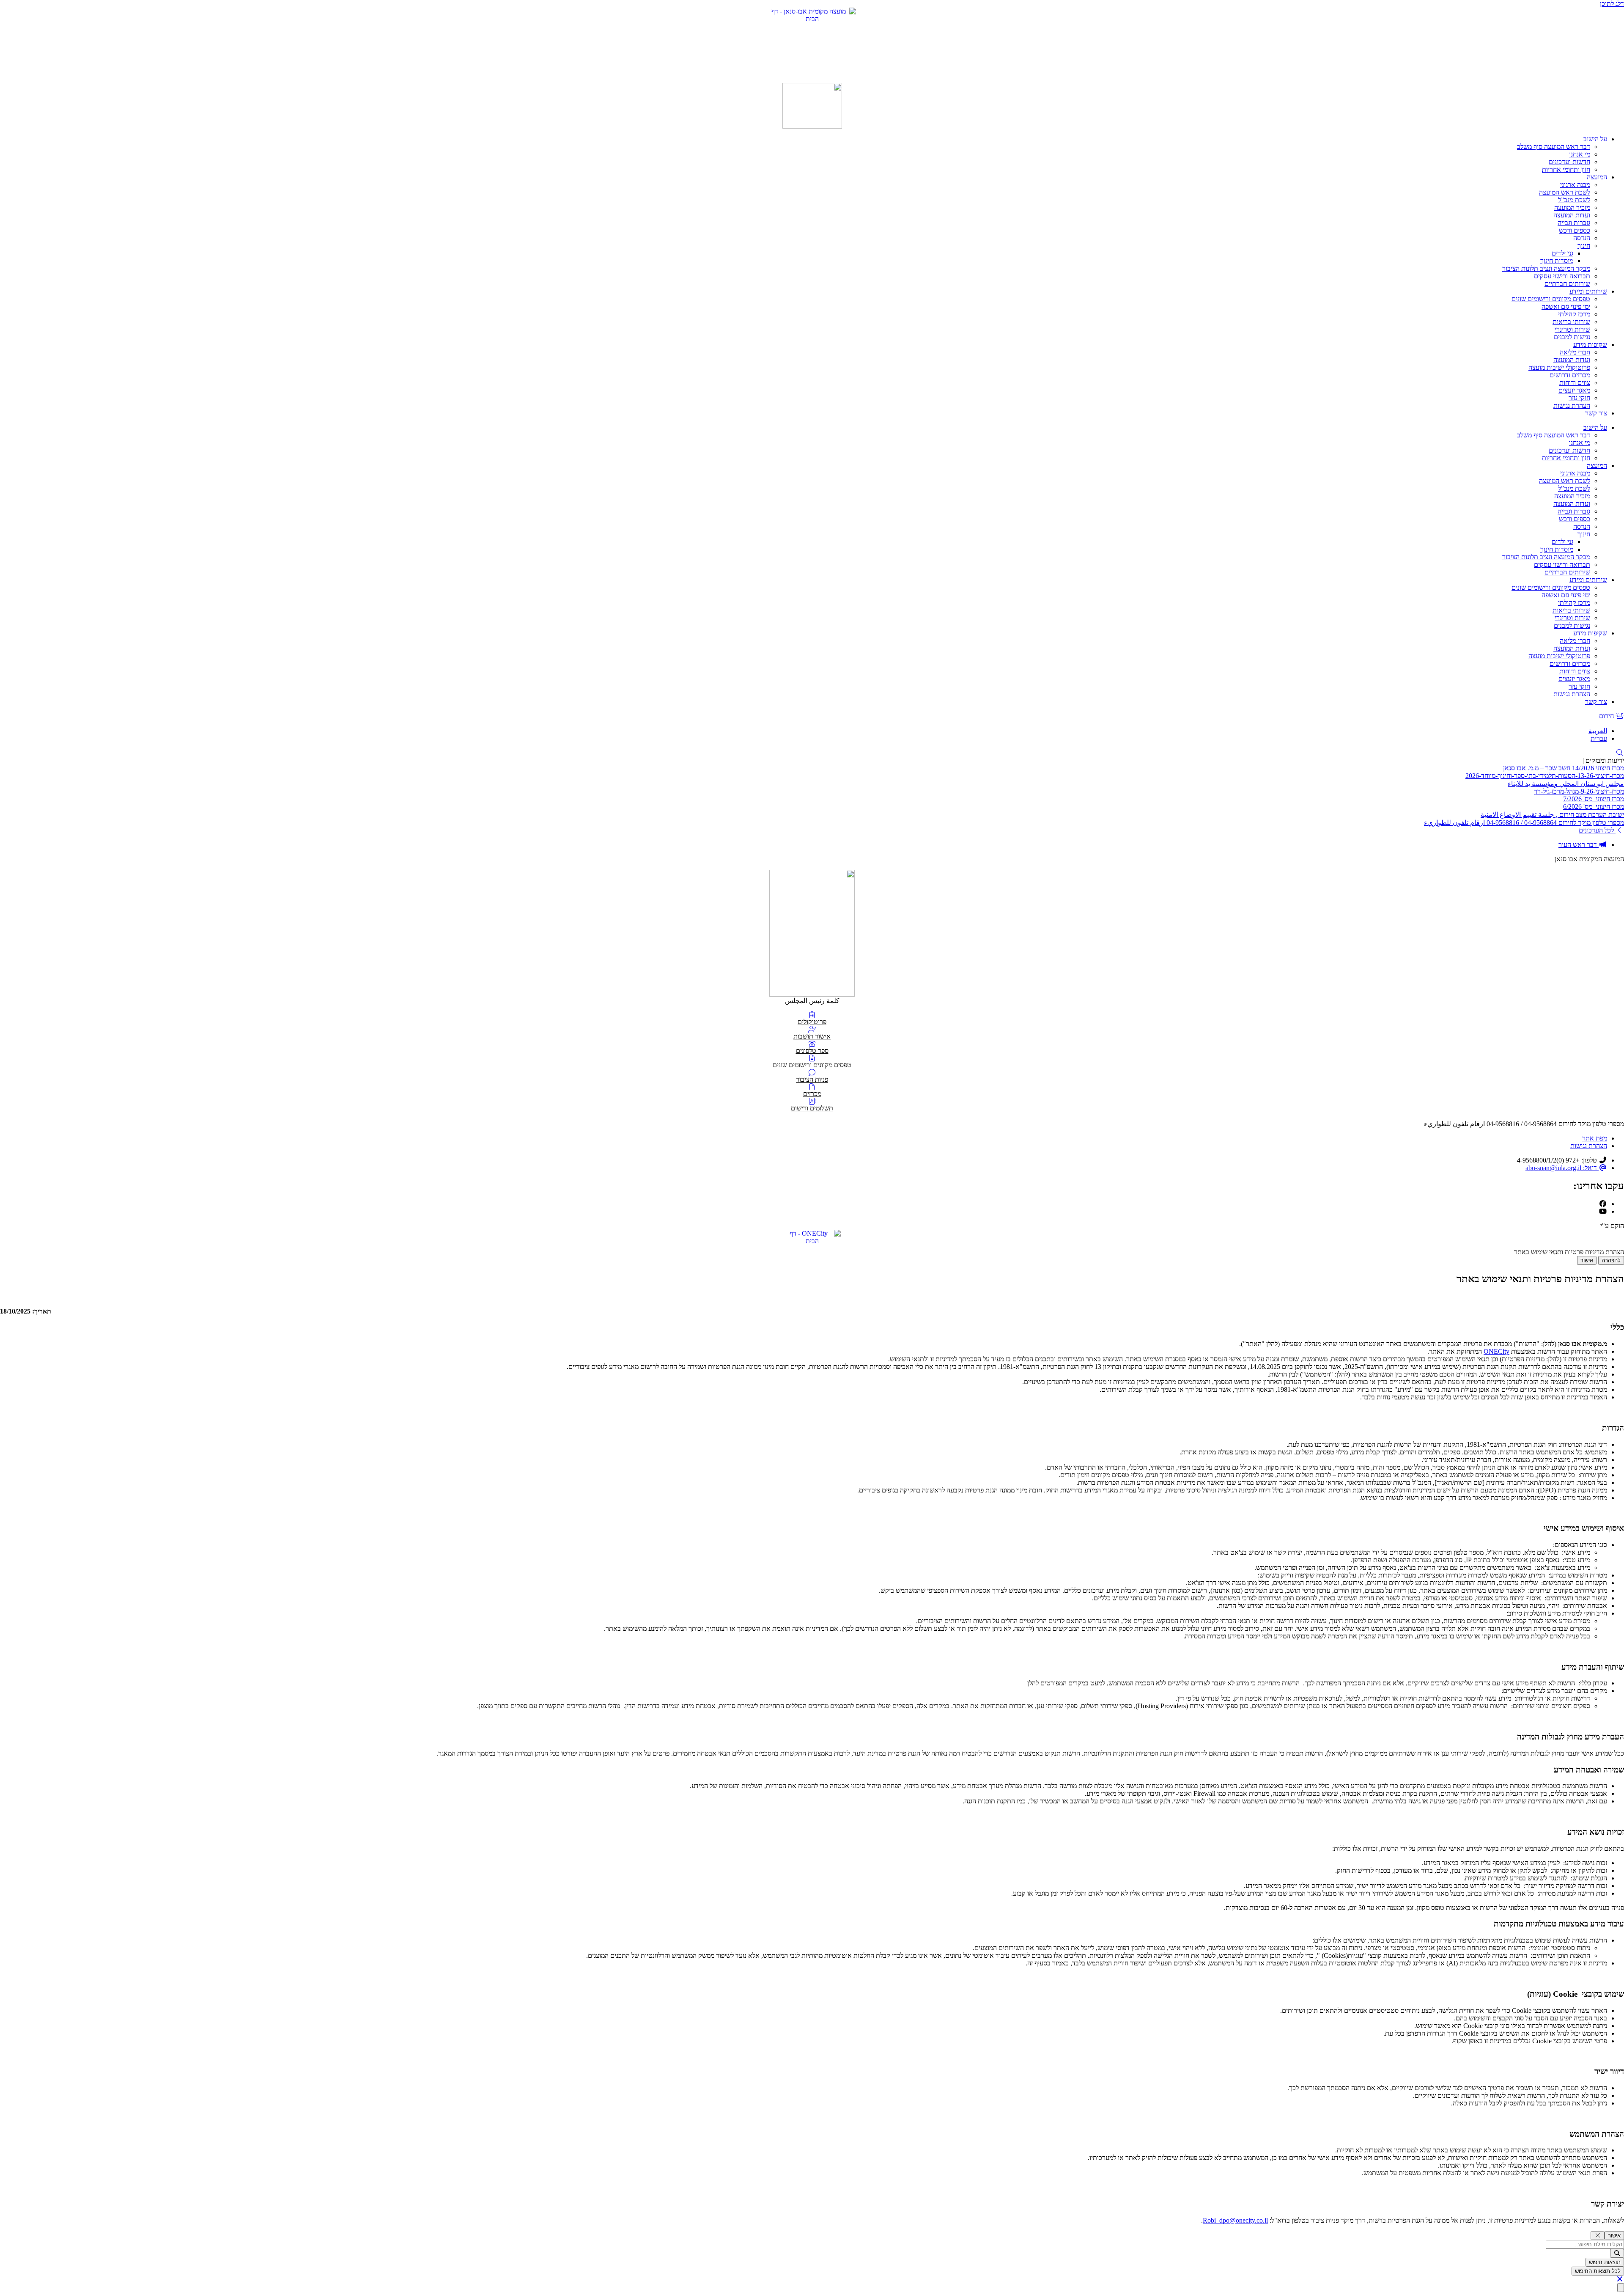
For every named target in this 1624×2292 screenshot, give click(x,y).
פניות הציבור (812, 1079)
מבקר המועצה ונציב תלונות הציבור (1546, 268)
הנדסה (1582, 238)
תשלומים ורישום (812, 1108)
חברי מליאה (1575, 352)
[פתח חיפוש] (1620, 753)
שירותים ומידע (1588, 291)
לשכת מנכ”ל (1574, 200)
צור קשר (1596, 413)
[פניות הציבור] (812, 1073)
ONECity (1496, 1351)
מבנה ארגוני (1575, 185)
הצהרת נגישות (1572, 405)
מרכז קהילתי (1574, 314)
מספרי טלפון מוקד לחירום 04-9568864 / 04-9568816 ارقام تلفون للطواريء (1524, 823)
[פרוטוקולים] (812, 1015)
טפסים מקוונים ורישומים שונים (1551, 299)
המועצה (1597, 177)
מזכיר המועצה (1572, 207)
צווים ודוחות (1575, 383)
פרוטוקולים (812, 1022)
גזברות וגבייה (1574, 223)
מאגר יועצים (1574, 390)
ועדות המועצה (1572, 215)
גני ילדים (1562, 253)
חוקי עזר (1579, 398)
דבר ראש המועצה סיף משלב (1554, 147)
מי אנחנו (1580, 154)
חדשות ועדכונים (1569, 162)
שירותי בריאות (1571, 322)
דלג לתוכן (1612, 4)
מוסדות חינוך (1557, 261)
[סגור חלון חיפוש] (1620, 2279)
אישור (1587, 1260)
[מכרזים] (812, 1087)
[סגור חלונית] (1598, 2236)
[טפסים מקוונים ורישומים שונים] (812, 1058)
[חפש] (1617, 2253)
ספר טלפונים (812, 1051)
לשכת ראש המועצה (1565, 192)
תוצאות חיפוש (1605, 2262)
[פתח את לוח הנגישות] (1621, 2288)
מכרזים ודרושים (1570, 375)
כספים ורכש (1575, 230)
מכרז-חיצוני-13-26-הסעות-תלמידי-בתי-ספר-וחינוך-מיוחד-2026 (1545, 776)
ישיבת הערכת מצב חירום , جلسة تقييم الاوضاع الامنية (1552, 815)
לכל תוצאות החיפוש (1598, 2271)
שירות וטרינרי (1572, 329)
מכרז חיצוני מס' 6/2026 (1594, 807)
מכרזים (812, 1094)
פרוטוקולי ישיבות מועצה (1559, 367)
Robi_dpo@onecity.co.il (1235, 2220)
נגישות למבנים (1572, 337)
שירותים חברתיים (1567, 284)
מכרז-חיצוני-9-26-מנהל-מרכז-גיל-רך (1579, 791)
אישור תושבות (812, 1036)
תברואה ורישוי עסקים (1562, 276)
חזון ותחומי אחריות (1566, 169)
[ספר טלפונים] (812, 1044)
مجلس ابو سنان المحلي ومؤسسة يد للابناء (1566, 784)
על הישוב (1595, 139)
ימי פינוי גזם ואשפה (1566, 306)
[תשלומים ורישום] (812, 1101)
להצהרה (1611, 1260)
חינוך (1584, 246)
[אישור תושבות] (812, 1029)
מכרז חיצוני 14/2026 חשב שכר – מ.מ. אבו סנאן (1564, 768)
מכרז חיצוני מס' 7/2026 (1594, 799)
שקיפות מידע (1590, 345)
